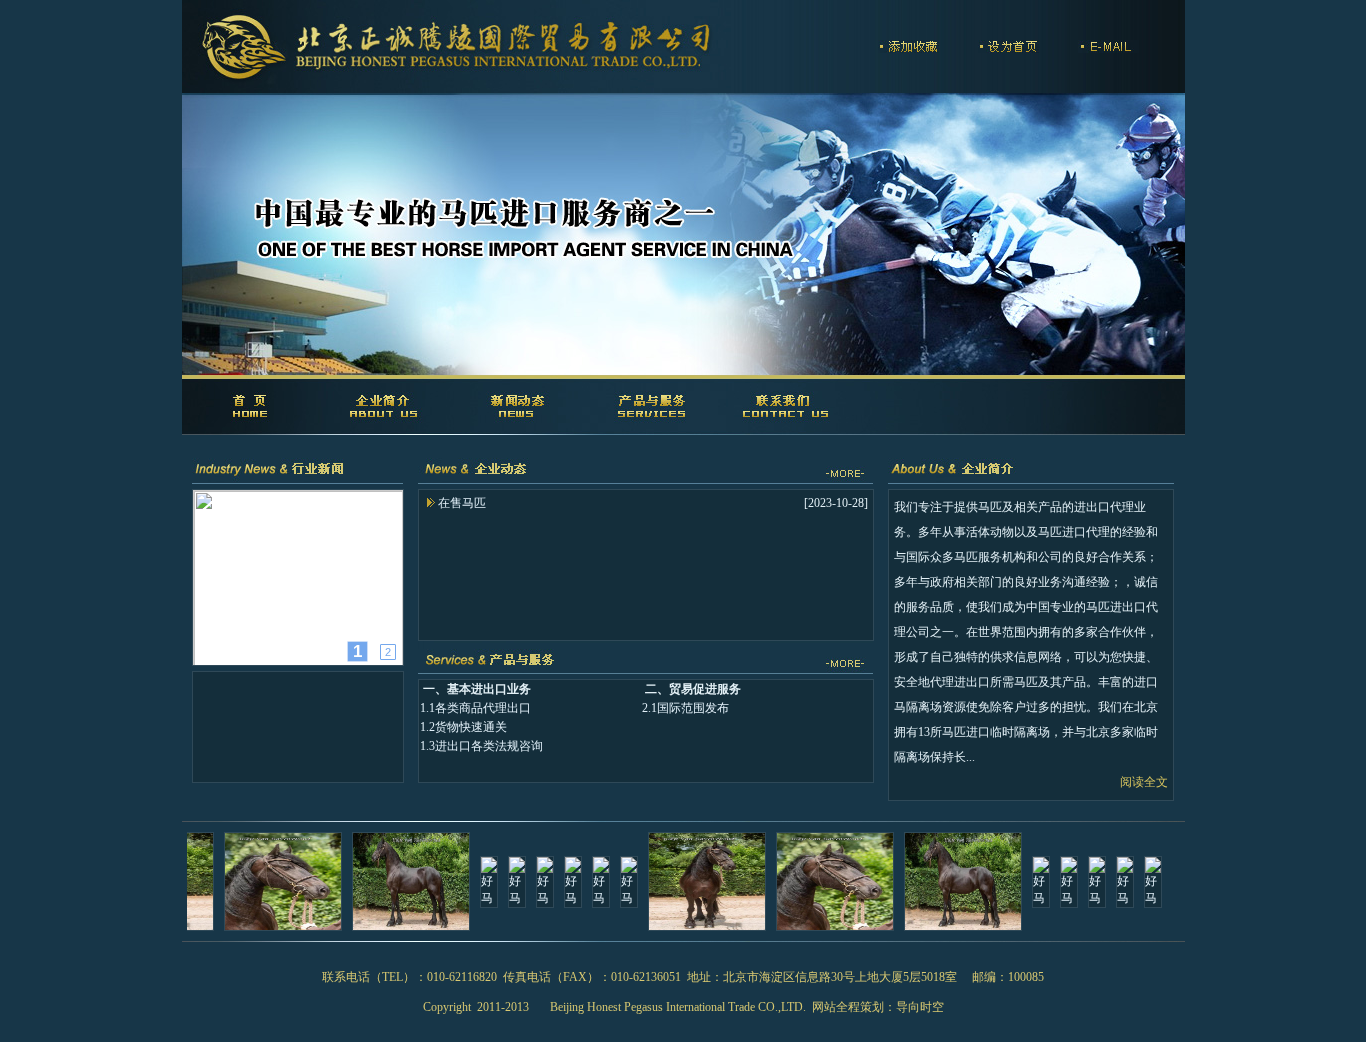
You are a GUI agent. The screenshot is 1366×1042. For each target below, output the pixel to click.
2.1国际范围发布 (685, 708)
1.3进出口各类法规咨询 (481, 746)
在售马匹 (462, 503)
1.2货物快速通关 (463, 727)
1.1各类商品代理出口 (475, 708)
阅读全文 (1144, 782)
